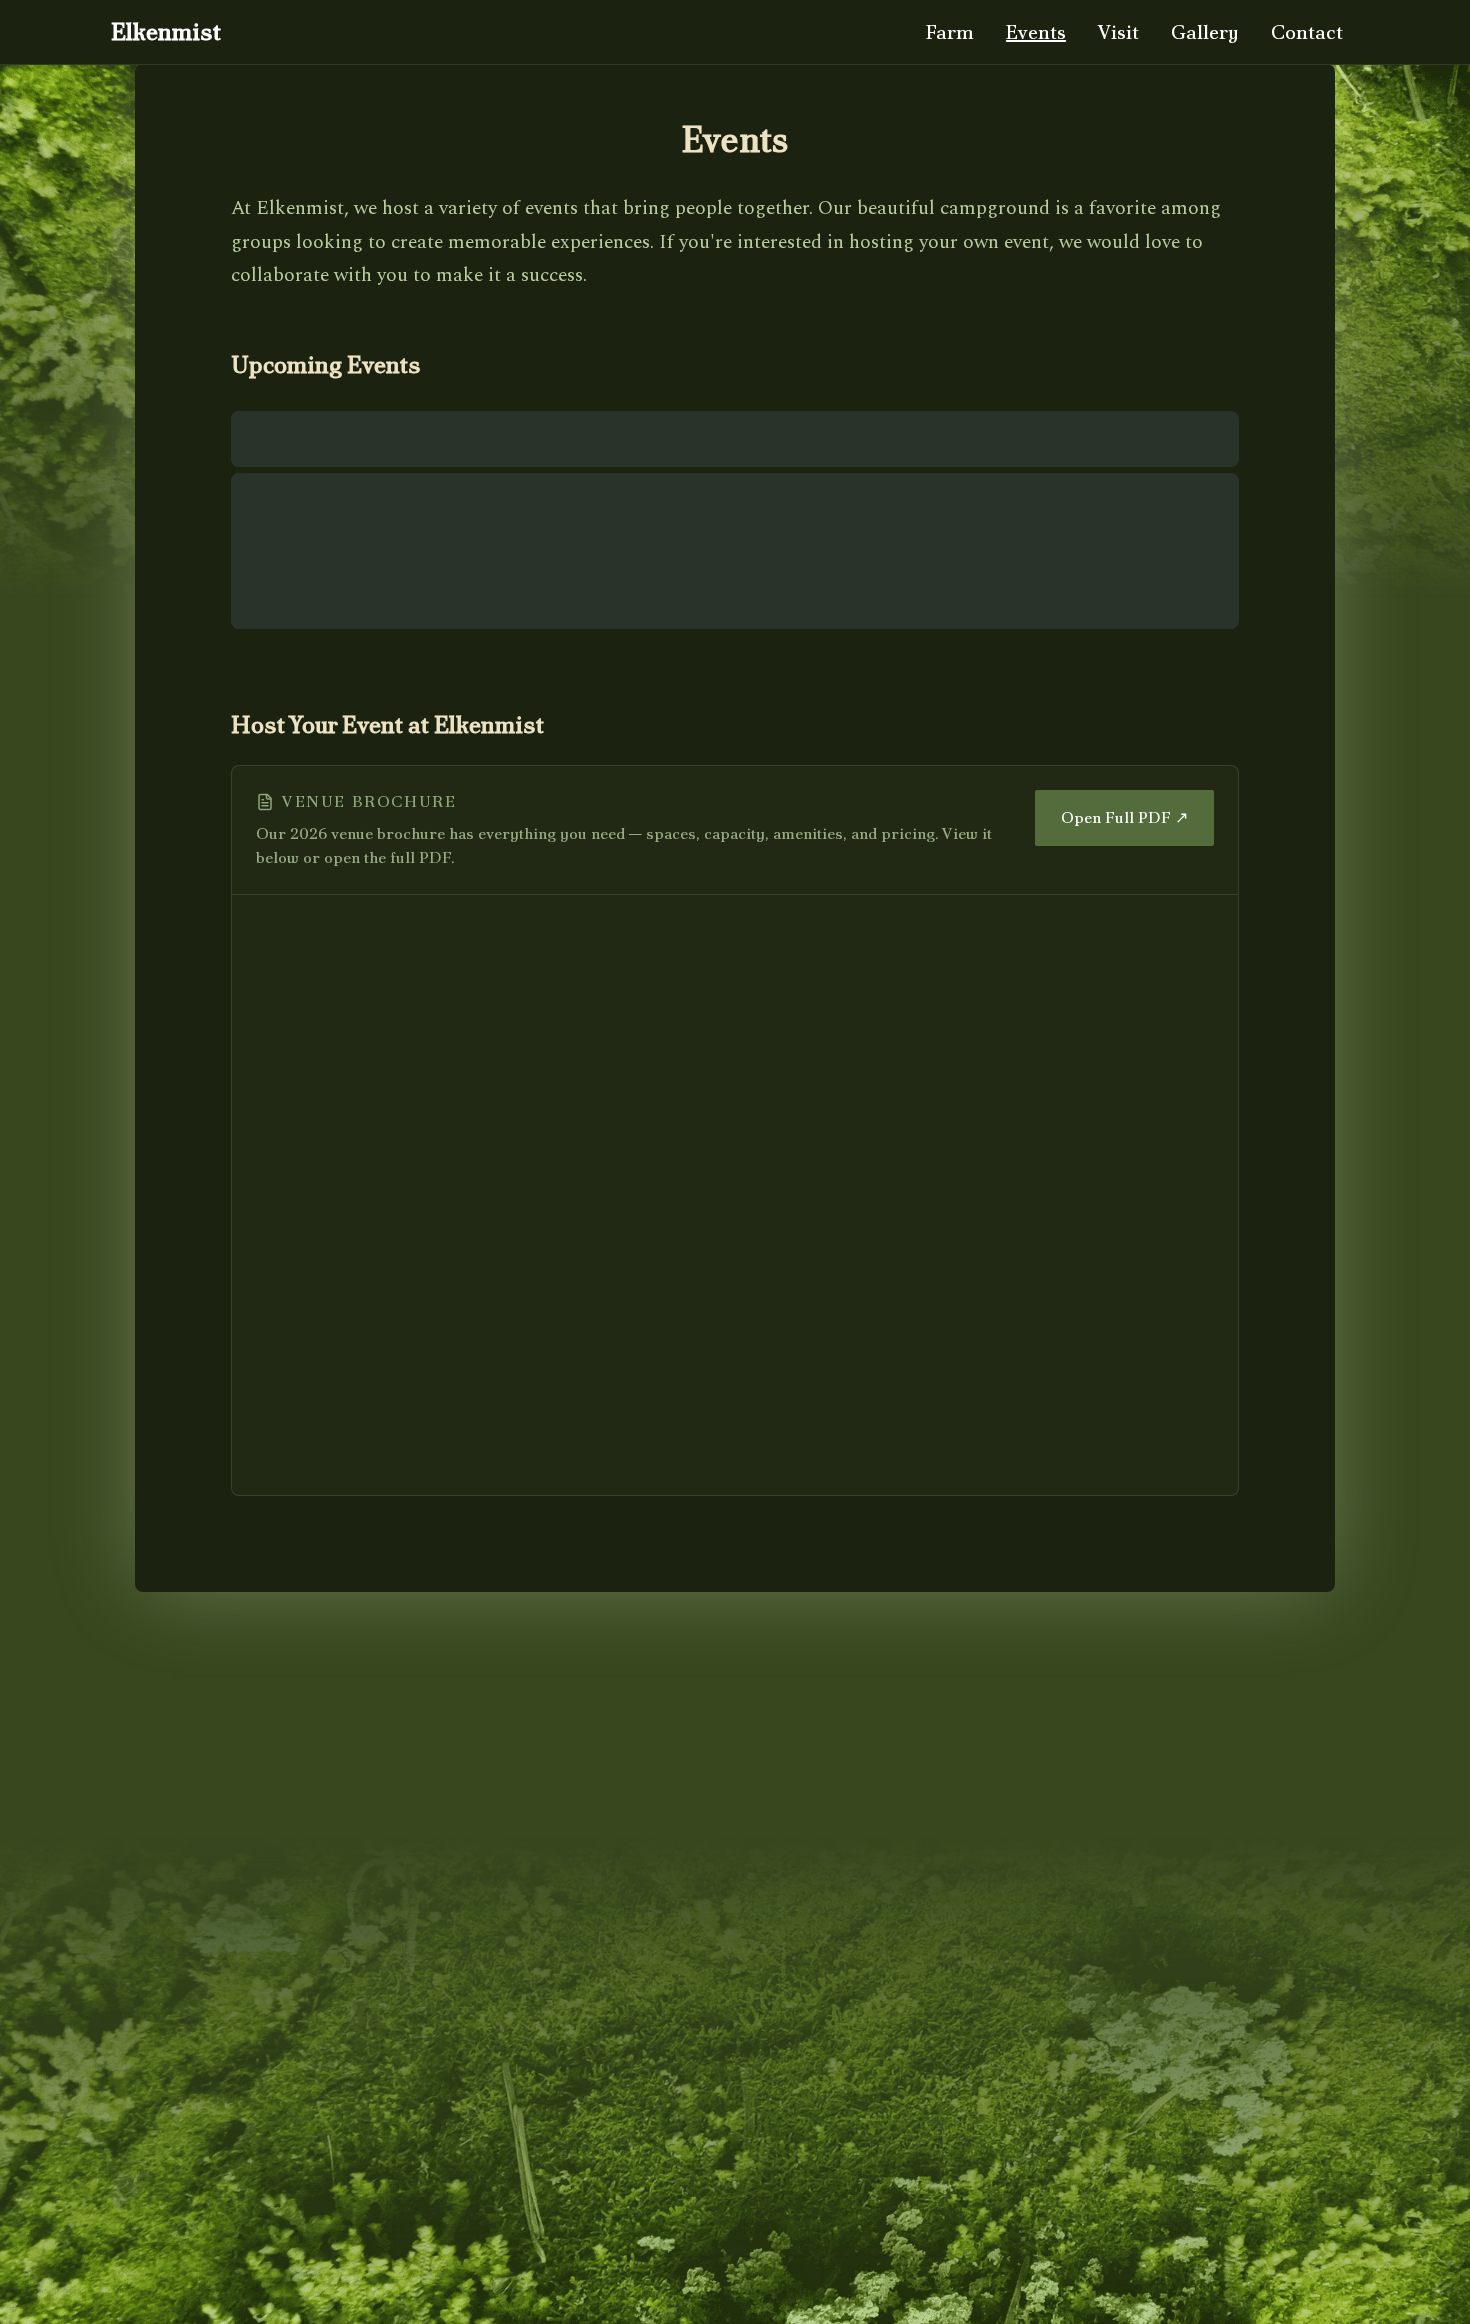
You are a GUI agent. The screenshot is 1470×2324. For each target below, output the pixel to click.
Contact (1307, 32)
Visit (1118, 32)
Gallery (1205, 32)
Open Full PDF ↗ (1124, 817)
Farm (950, 32)
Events (1036, 32)
